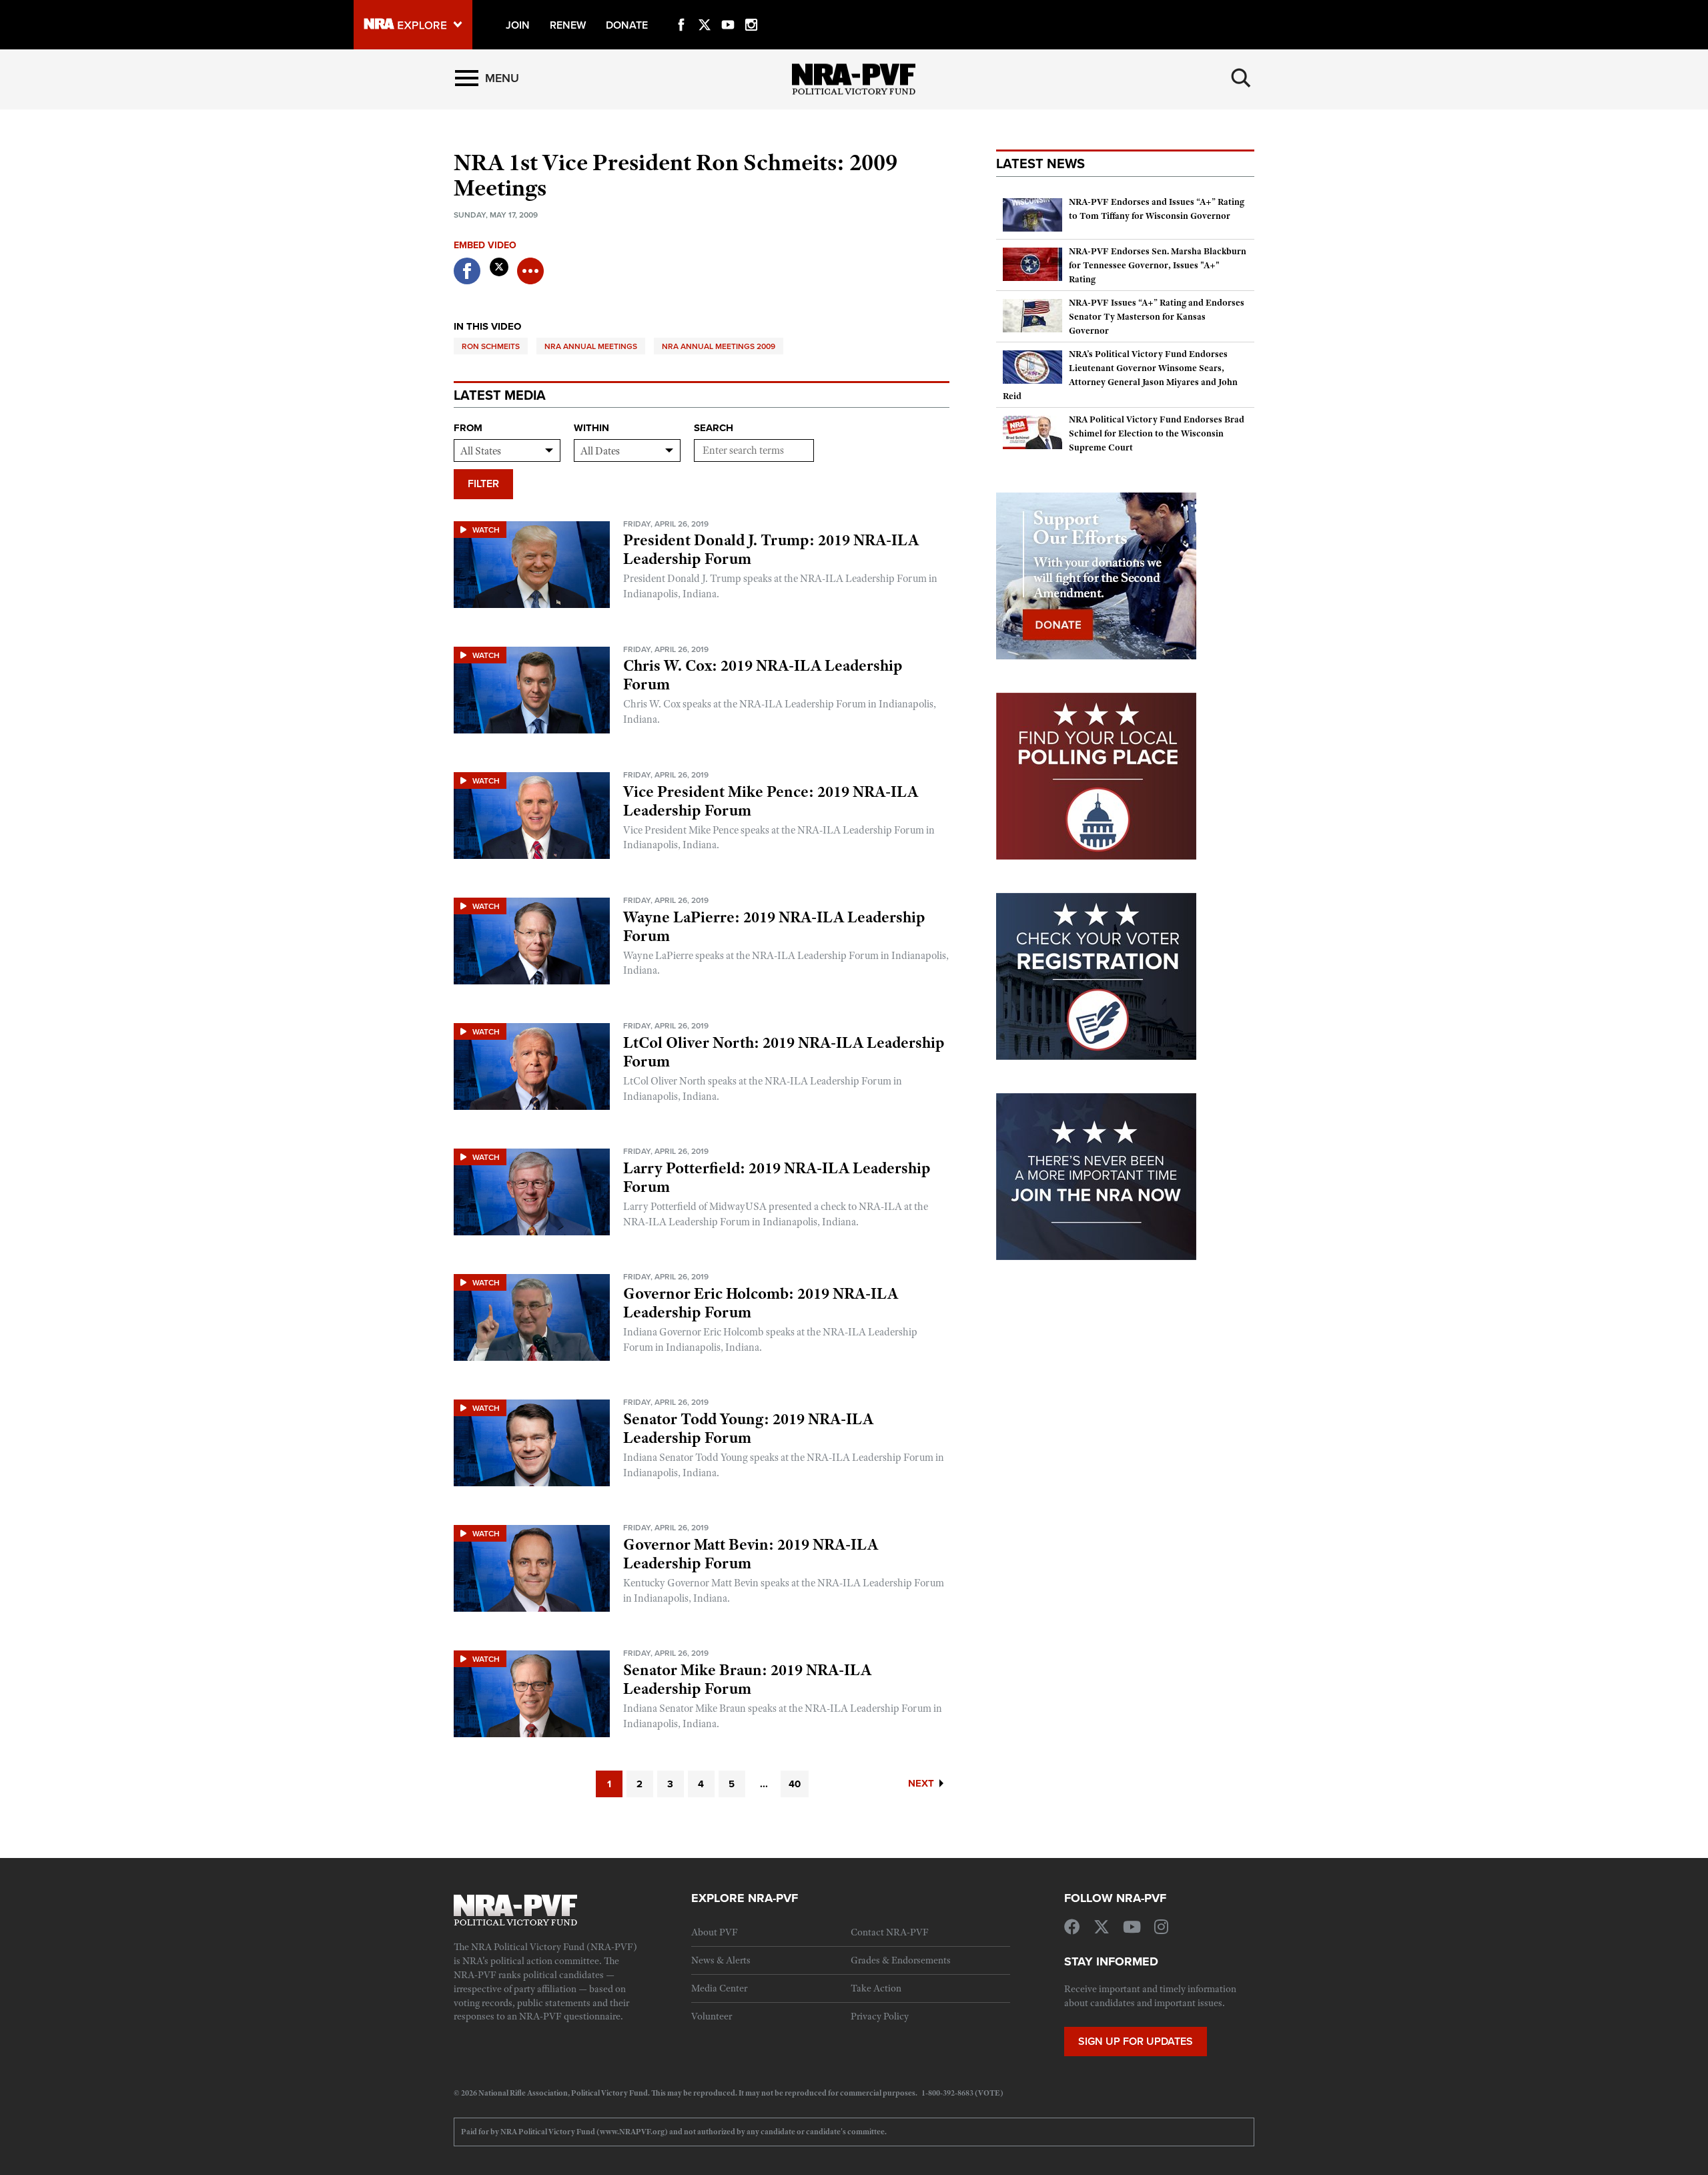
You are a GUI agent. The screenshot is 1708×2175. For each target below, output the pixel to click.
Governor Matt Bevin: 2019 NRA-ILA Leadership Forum (751, 1554)
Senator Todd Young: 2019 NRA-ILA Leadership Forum (748, 1428)
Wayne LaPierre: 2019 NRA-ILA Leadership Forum (774, 926)
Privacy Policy (880, 2016)
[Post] (499, 263)
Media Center (719, 1988)
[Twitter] (705, 9)
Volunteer (712, 2016)
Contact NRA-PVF (890, 1932)
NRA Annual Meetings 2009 (719, 346)
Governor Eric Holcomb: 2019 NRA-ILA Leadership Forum (761, 1303)
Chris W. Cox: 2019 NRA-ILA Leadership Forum (763, 675)
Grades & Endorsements (901, 1960)
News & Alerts (721, 1960)
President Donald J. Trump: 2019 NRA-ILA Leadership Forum (771, 549)
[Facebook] (681, 9)
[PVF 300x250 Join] (1096, 1175)
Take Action (876, 1988)
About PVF (715, 1932)
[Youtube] (728, 9)
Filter (483, 484)
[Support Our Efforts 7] (1096, 575)
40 (795, 1784)
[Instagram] (751, 9)
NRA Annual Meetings (591, 346)
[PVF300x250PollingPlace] (1096, 775)
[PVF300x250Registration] (1096, 975)
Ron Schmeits (491, 346)
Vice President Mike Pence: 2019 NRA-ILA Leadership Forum (771, 801)
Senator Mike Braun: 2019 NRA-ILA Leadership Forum (747, 1679)
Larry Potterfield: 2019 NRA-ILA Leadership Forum (777, 1177)
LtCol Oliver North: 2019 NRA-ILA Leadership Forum (784, 1052)
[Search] (1241, 78)
